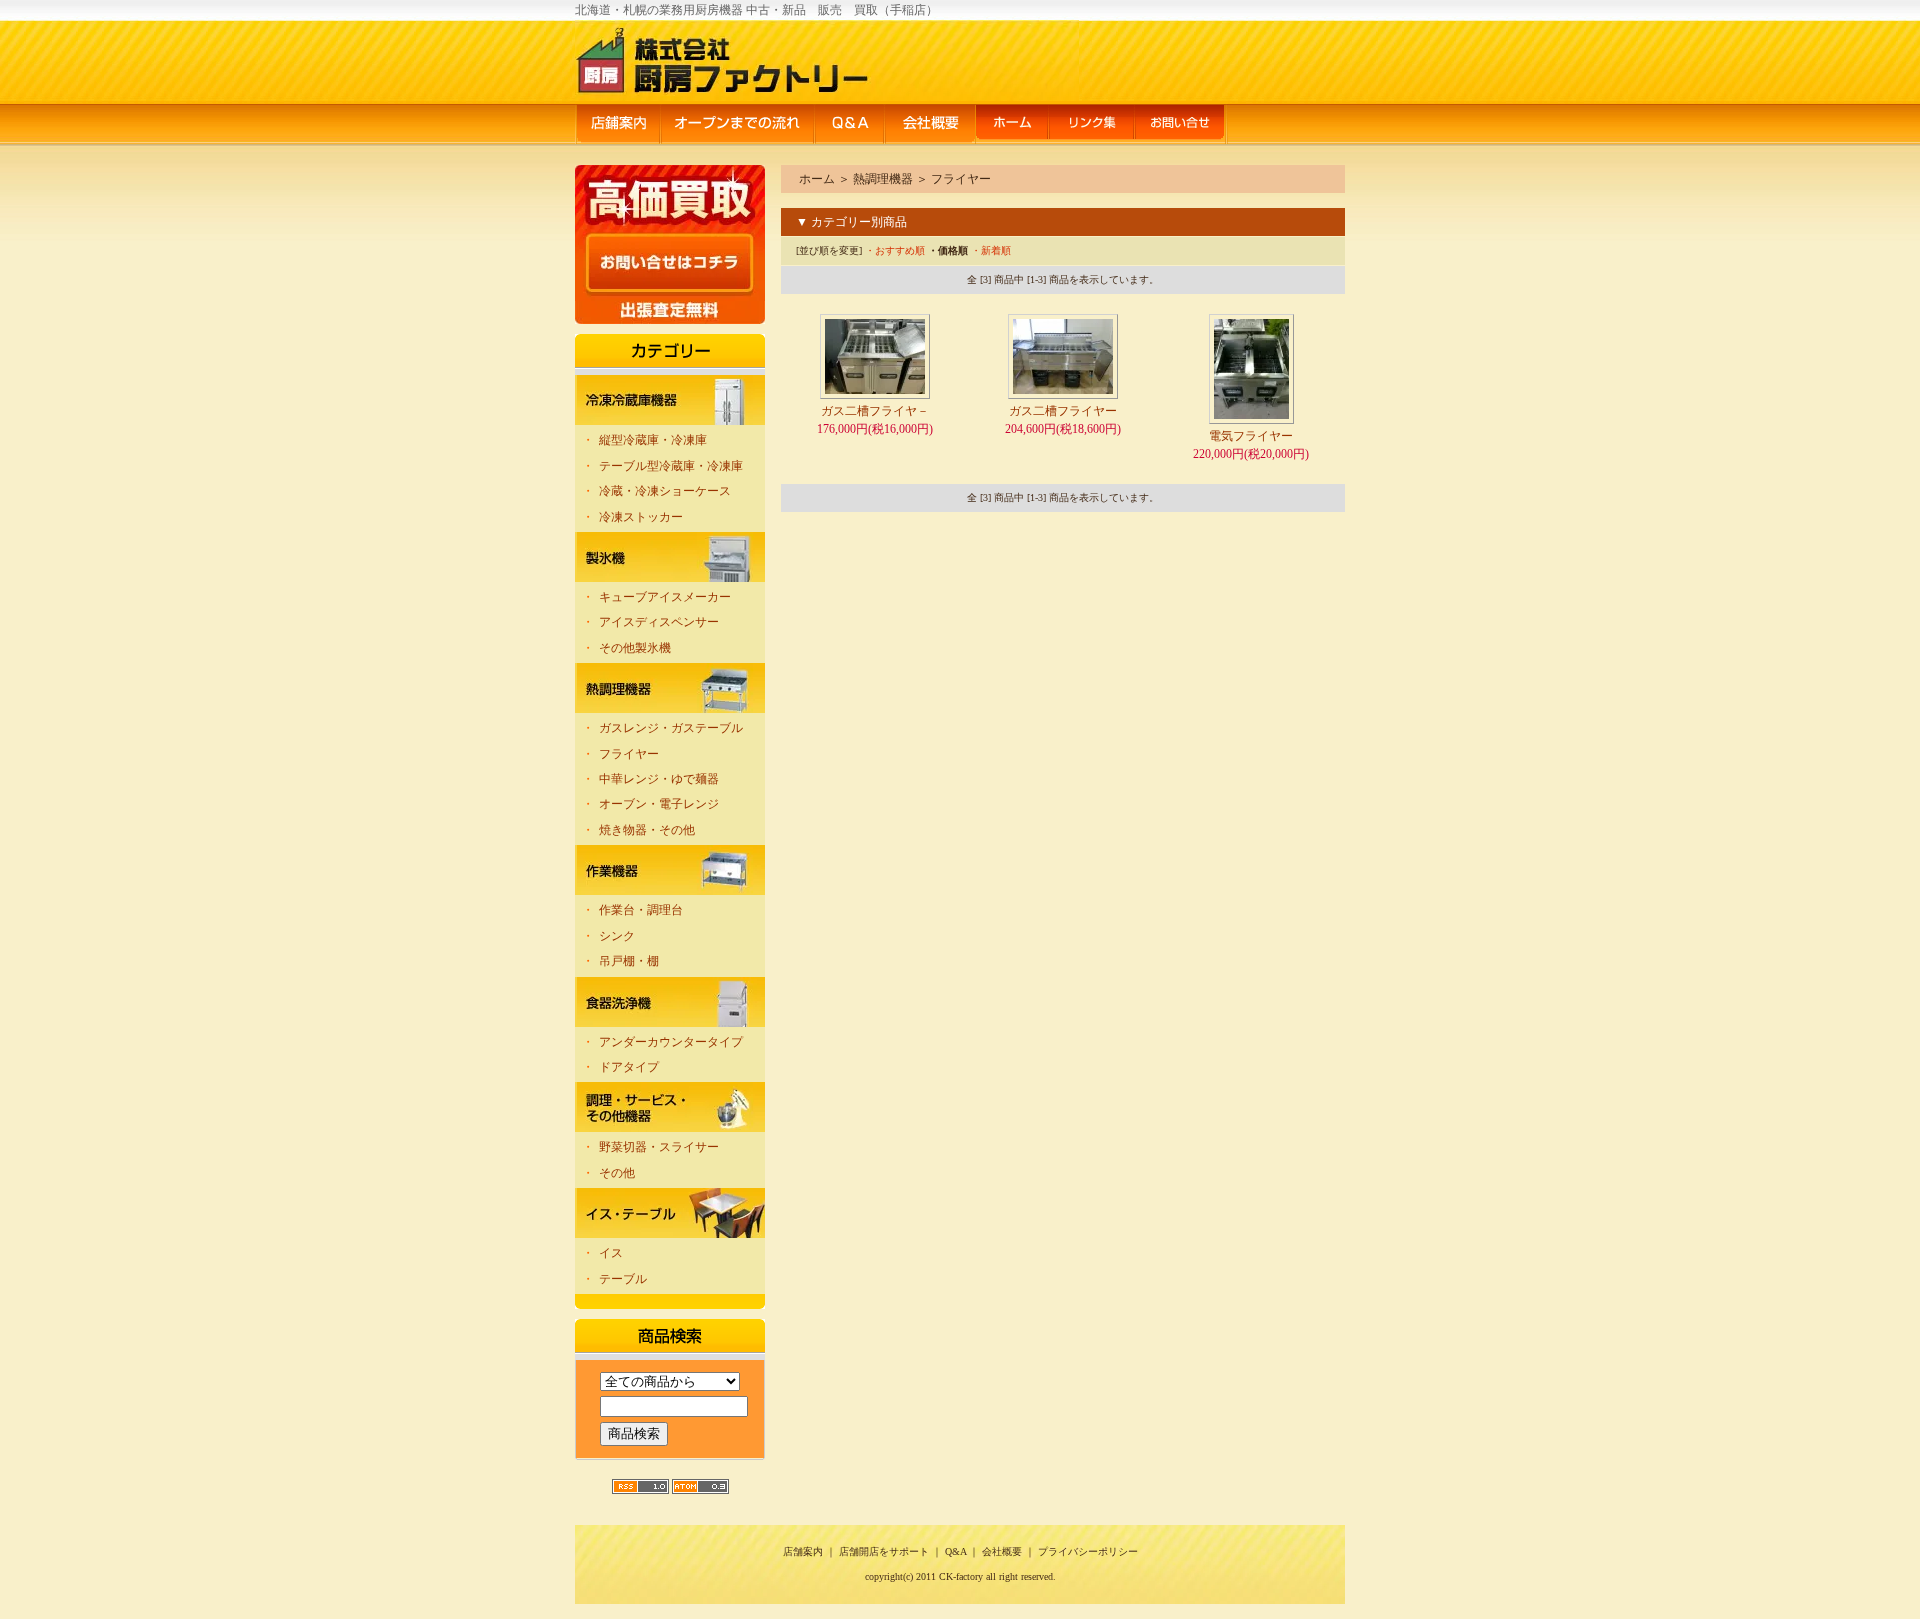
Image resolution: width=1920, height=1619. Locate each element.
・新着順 (991, 250)
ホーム (1012, 125)
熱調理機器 (883, 179)
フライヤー (961, 179)
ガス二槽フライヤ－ (875, 411)
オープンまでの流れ (737, 125)
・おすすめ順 (895, 250)
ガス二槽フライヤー (1063, 411)
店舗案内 (617, 125)
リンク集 (1091, 125)
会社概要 (930, 125)
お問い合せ (1181, 125)
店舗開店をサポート (884, 1551)
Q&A (849, 125)
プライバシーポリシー (1088, 1551)
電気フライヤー (1251, 436)
